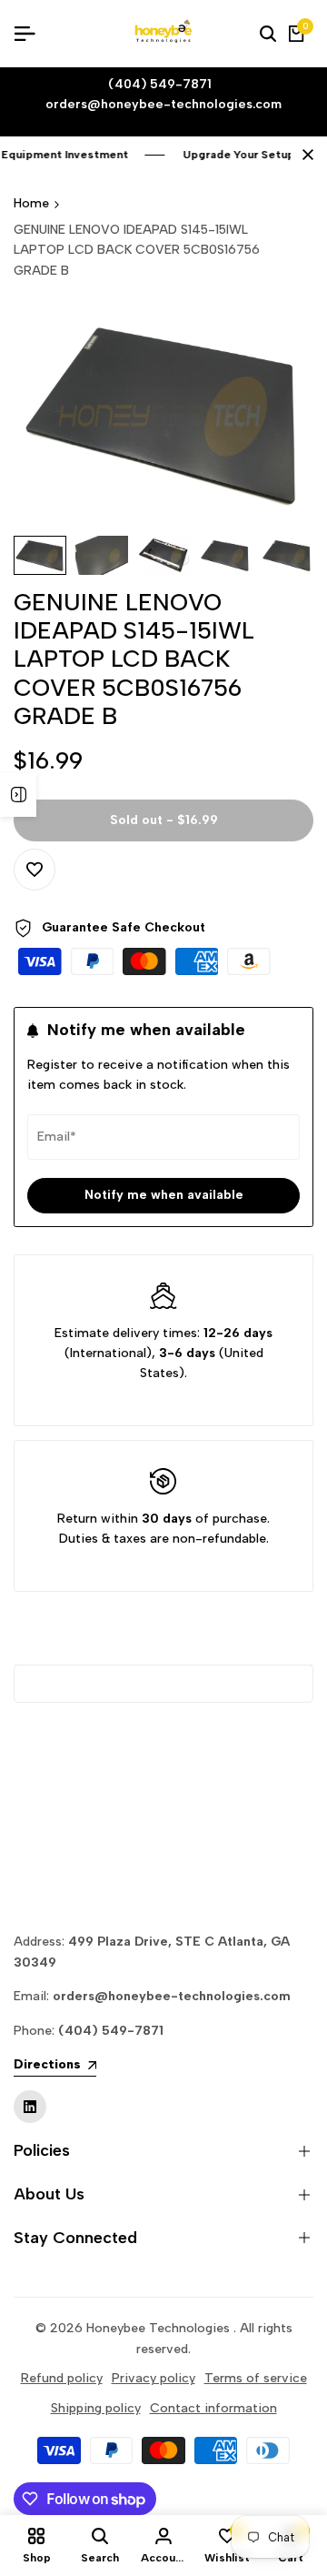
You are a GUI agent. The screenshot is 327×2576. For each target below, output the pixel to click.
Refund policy (62, 2378)
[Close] (304, 155)
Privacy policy (154, 2378)
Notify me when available (164, 1195)
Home (31, 203)
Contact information (213, 2408)
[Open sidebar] (18, 795)
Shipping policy (96, 2408)
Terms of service (256, 2378)
